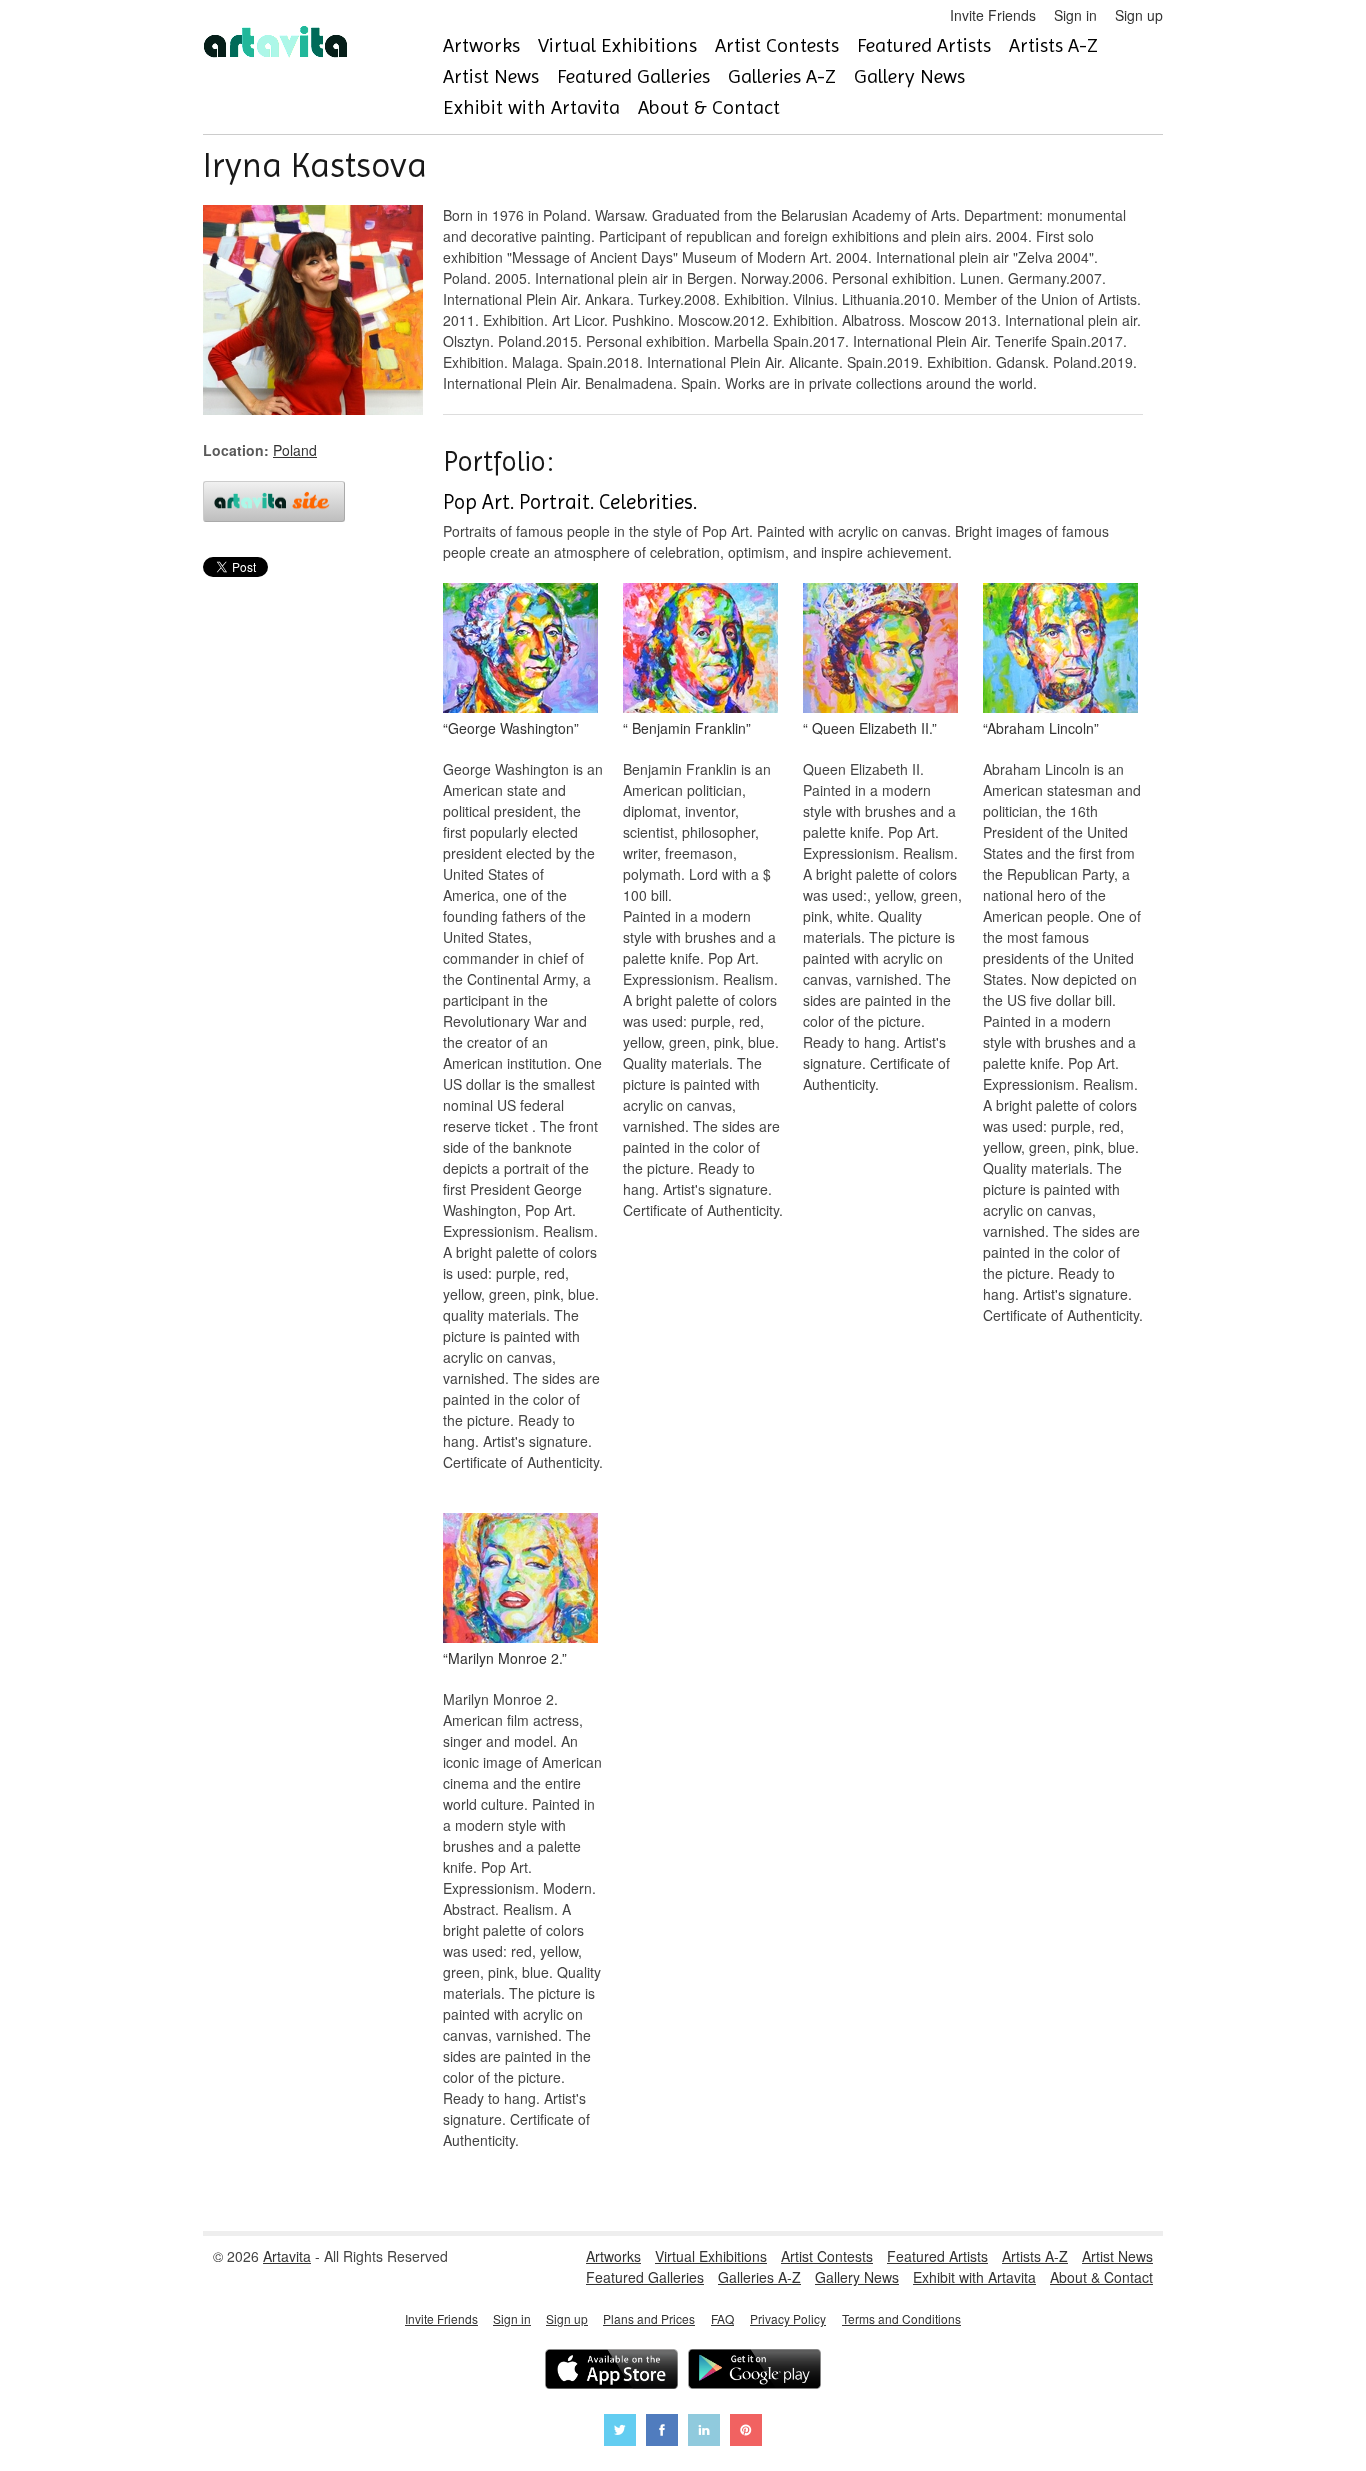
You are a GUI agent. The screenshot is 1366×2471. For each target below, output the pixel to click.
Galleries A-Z (782, 76)
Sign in (1075, 15)
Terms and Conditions (901, 2318)
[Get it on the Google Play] (754, 2371)
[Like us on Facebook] (662, 2432)
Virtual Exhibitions (617, 45)
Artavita (287, 2256)
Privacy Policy (788, 2318)
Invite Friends (993, 15)
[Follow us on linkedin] (704, 2432)
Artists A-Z (1053, 45)
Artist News (491, 76)
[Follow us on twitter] (620, 2432)
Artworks (481, 45)
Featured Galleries (633, 76)
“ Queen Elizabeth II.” (870, 728)
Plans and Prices (649, 2318)
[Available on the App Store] (611, 2371)
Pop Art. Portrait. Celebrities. (570, 502)
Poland (295, 450)
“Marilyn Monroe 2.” (505, 1658)
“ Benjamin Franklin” (687, 728)
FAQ (722, 2318)
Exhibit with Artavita (531, 107)
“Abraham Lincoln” (1041, 728)
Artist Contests (777, 45)
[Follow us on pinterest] (746, 2432)
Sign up (1139, 15)
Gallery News (909, 76)
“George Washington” (511, 728)
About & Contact (709, 107)
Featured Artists (924, 45)
